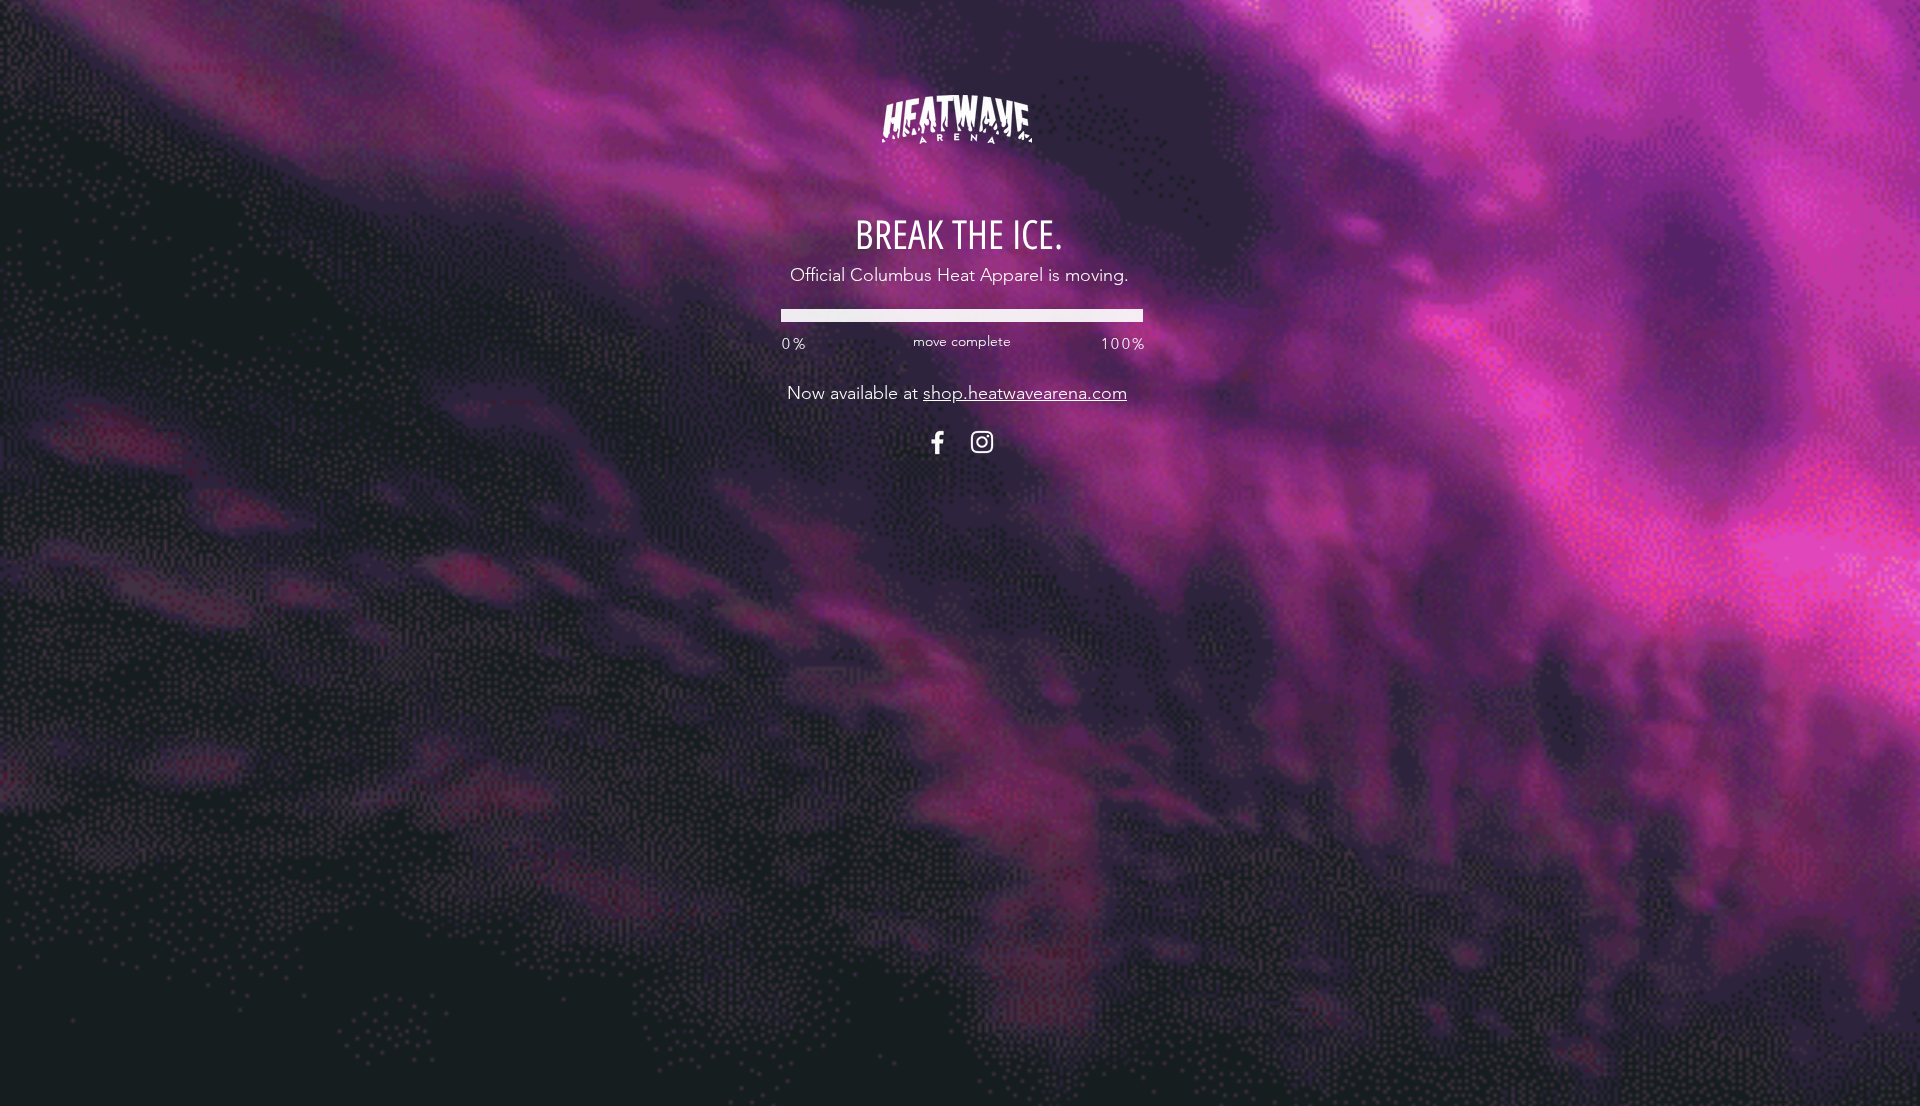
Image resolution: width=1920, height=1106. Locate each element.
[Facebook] (937, 442)
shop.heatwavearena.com (1025, 393)
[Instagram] (982, 442)
